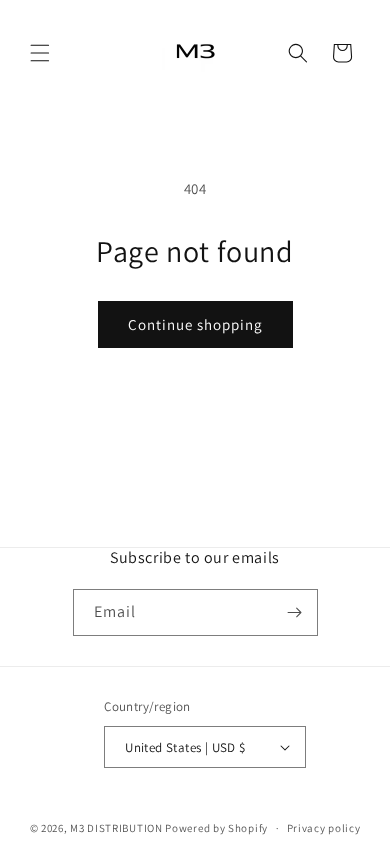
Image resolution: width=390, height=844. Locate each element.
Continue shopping (195, 324)
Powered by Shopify (216, 828)
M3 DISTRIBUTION (116, 828)
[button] (40, 53)
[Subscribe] (295, 612)
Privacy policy (324, 828)
